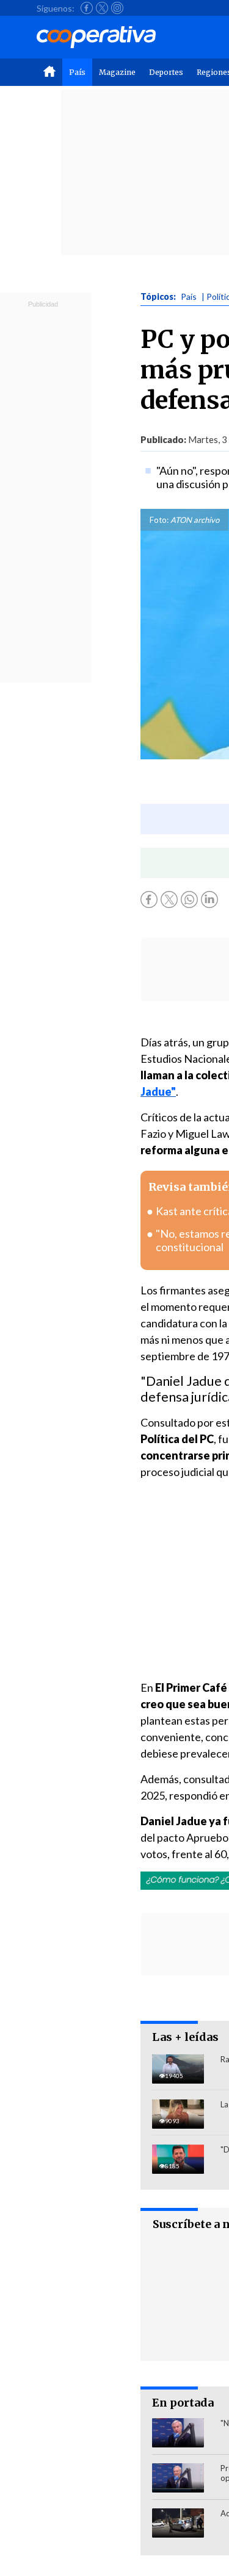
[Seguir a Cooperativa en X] (102, 8)
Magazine (117, 72)
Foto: (159, 520)
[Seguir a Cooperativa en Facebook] (87, 8)
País (77, 72)
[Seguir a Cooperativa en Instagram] (117, 8)
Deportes (166, 72)
